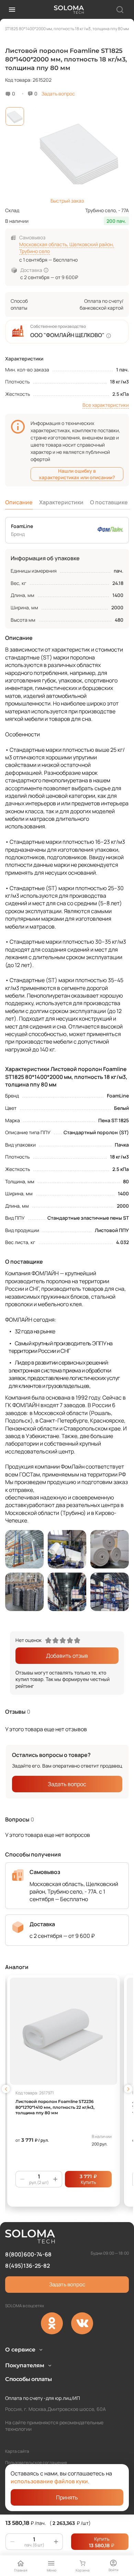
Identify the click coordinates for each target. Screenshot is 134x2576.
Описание (19, 502)
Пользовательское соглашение (36, 2463)
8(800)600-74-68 (28, 2254)
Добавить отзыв (67, 1656)
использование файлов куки (49, 2481)
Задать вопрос (58, 94)
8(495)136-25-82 (27, 2266)
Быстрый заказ (67, 201)
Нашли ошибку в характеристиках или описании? (77, 474)
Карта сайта (17, 2451)
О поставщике (109, 502)
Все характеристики (106, 405)
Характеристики (61, 502)
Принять (67, 2497)
